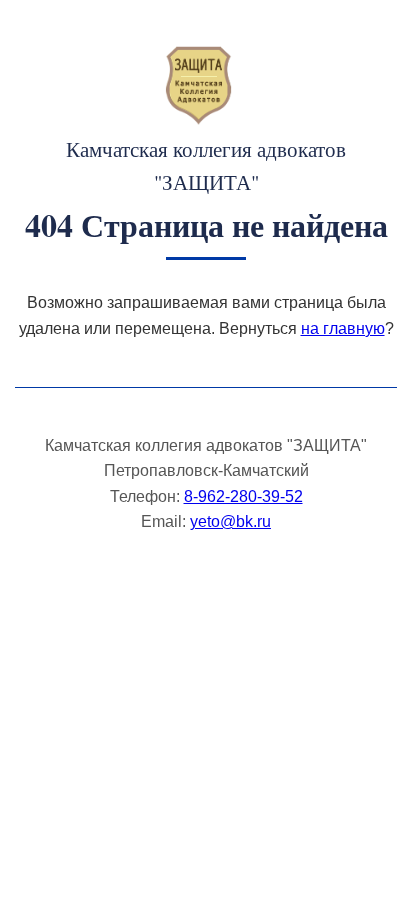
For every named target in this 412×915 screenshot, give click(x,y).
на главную (343, 328)
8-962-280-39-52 (243, 496)
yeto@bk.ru (230, 521)
